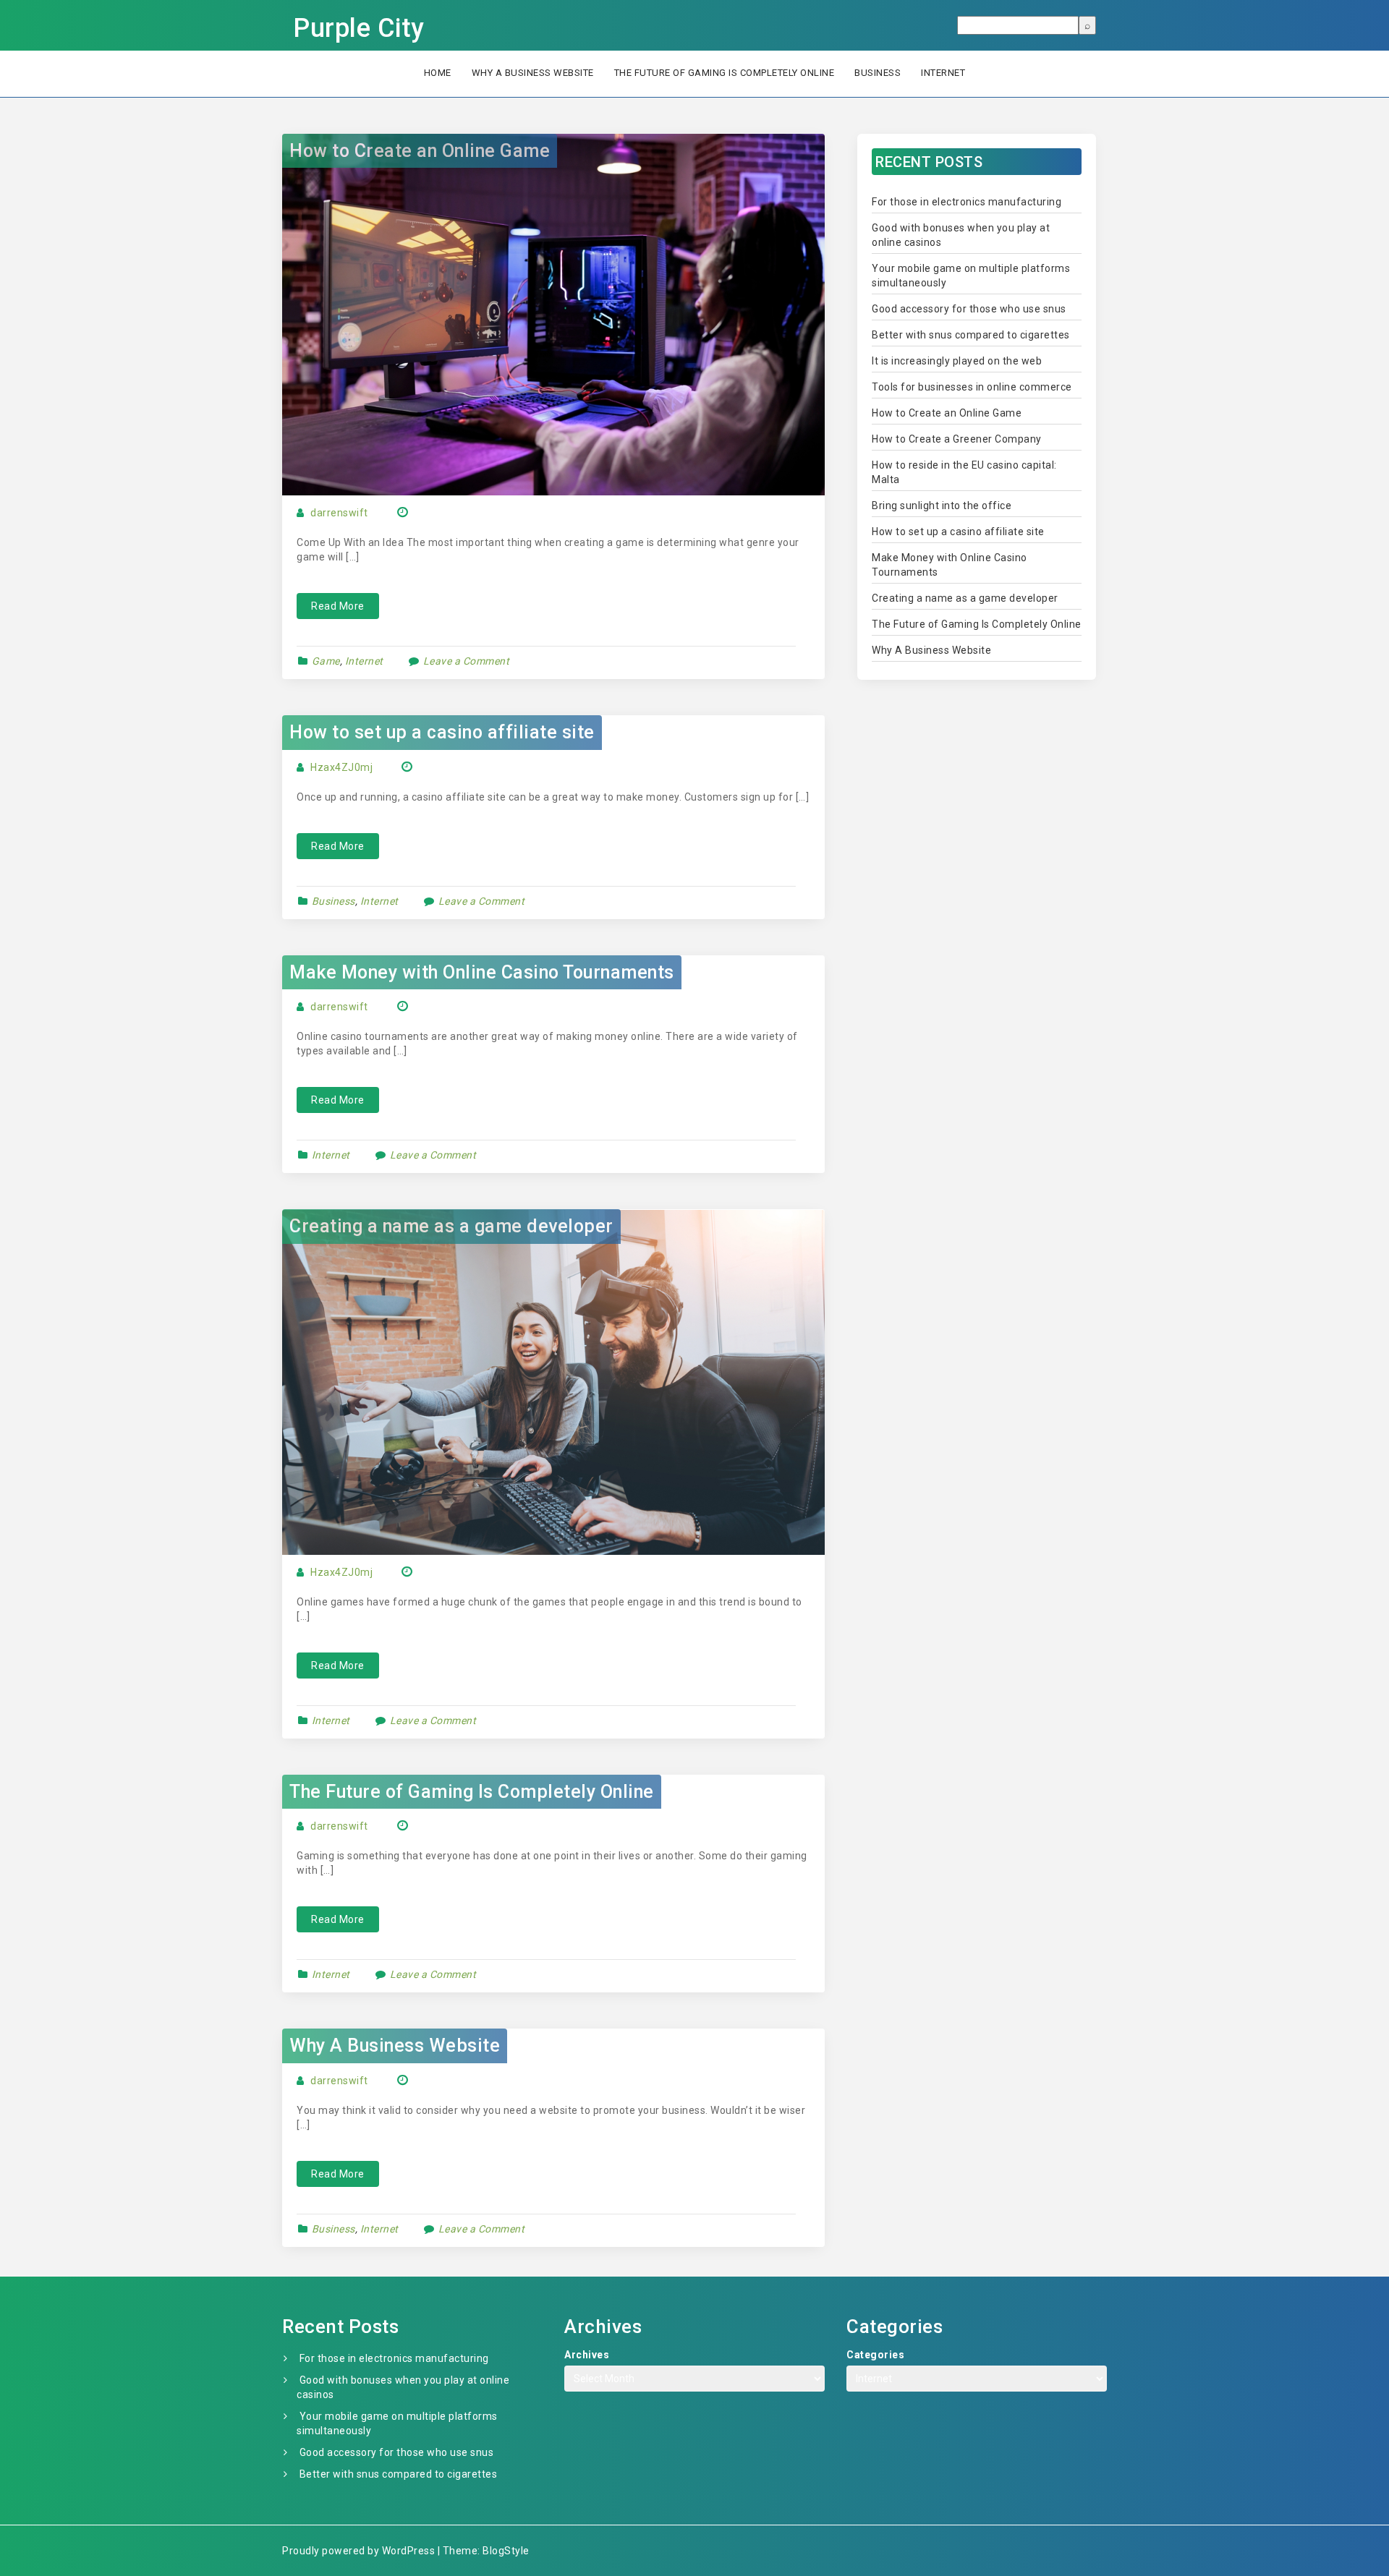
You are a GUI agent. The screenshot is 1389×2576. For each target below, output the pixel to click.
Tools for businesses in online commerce (972, 387)
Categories (875, 2355)
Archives (587, 2355)
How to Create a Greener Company (957, 439)
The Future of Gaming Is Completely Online (725, 73)
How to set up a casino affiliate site (442, 732)
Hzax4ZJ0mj (341, 767)
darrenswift (339, 513)
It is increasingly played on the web (957, 361)
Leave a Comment (467, 661)
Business (878, 73)
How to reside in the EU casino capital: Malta (964, 472)
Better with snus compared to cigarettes (971, 335)
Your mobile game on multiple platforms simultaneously (971, 276)
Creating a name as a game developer (451, 1226)
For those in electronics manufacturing (967, 202)
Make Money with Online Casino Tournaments (482, 972)
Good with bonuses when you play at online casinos (961, 235)
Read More (338, 606)
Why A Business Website (533, 73)
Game (326, 661)
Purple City (359, 28)
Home (438, 73)
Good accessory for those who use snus (969, 309)
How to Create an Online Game (420, 151)
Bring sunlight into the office (942, 506)
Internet (943, 73)
